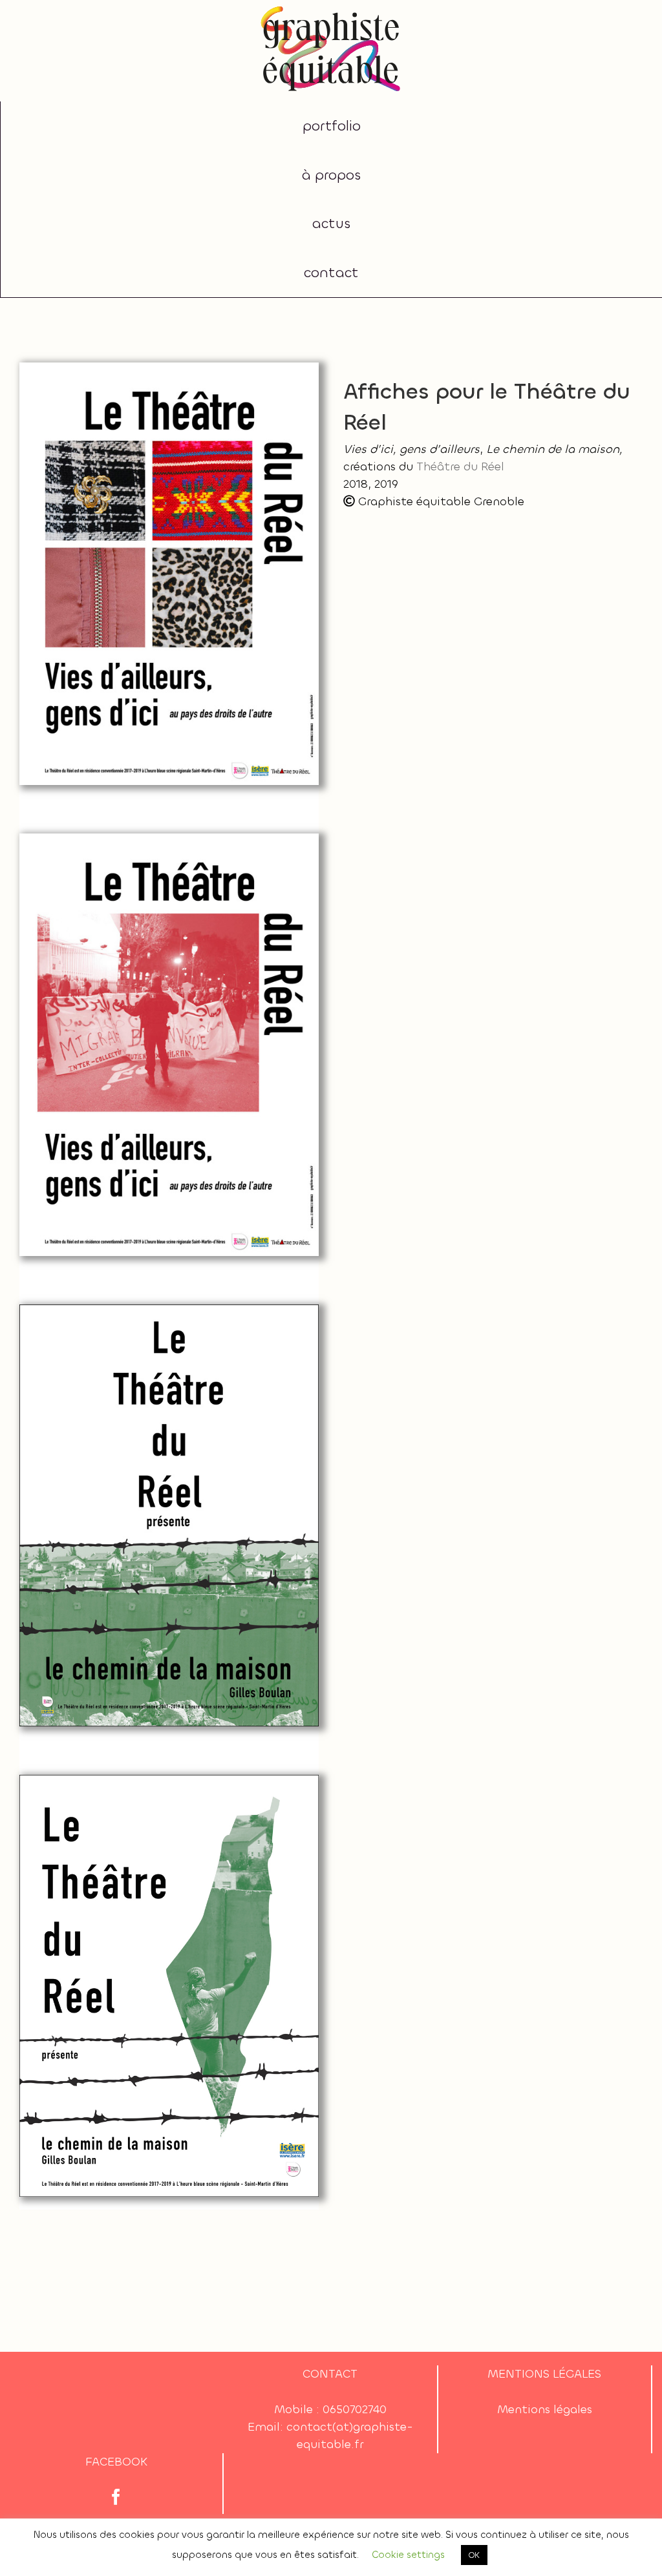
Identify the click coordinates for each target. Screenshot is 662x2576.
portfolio (332, 126)
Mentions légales (545, 2409)
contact (331, 273)
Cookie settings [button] (408, 2555)
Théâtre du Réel (460, 466)
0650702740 (355, 2409)
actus (331, 224)
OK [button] (474, 2555)
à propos (331, 175)
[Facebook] (116, 2497)
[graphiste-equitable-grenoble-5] (331, 9)
